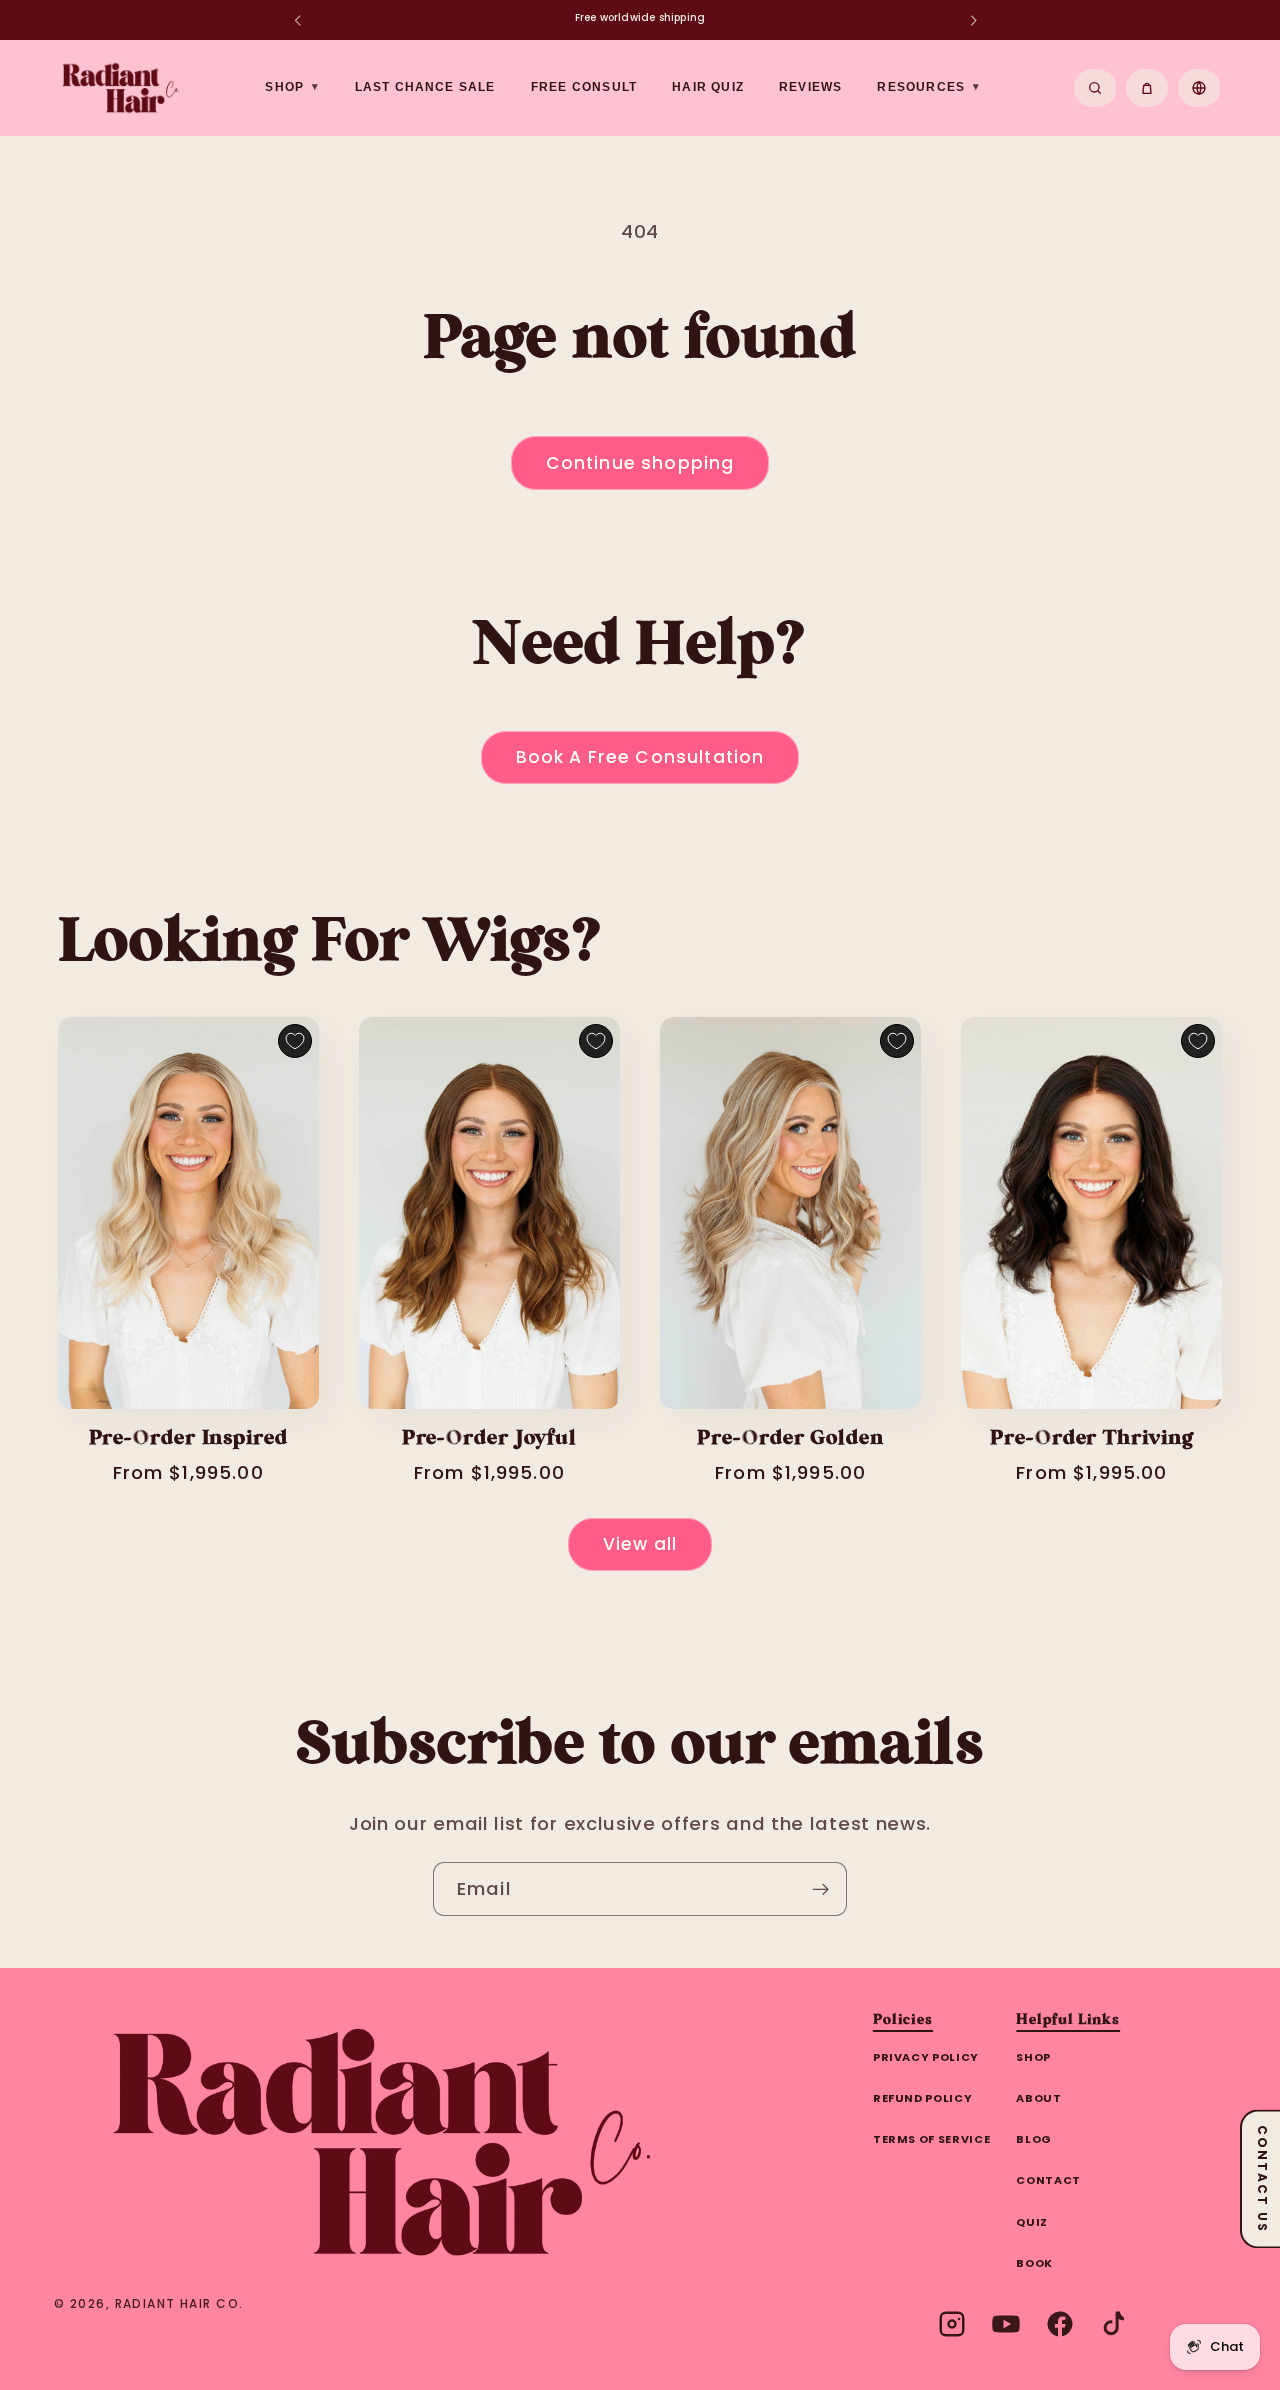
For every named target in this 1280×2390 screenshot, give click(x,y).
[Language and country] (1199, 88)
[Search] (1095, 88)
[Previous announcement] (297, 20)
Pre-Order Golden (790, 1439)
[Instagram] (952, 2324)
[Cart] (1147, 88)
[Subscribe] (820, 1889)
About (1038, 2098)
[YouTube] (1006, 2324)
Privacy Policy (926, 2057)
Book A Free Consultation (640, 757)
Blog (1034, 2139)
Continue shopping (640, 463)
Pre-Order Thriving (1091, 1439)
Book (1034, 2263)
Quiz (1032, 2222)
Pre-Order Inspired (188, 1439)
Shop (1033, 2057)
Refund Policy (923, 2098)
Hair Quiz (708, 87)
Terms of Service (932, 2139)
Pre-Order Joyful (489, 1439)
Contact (1048, 2180)
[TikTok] (1114, 2324)
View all (640, 1544)
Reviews (810, 87)
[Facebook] (1060, 2324)
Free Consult (584, 87)
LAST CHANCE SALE (425, 87)
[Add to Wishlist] (295, 1041)
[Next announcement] (973, 20)
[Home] (383, 2142)
